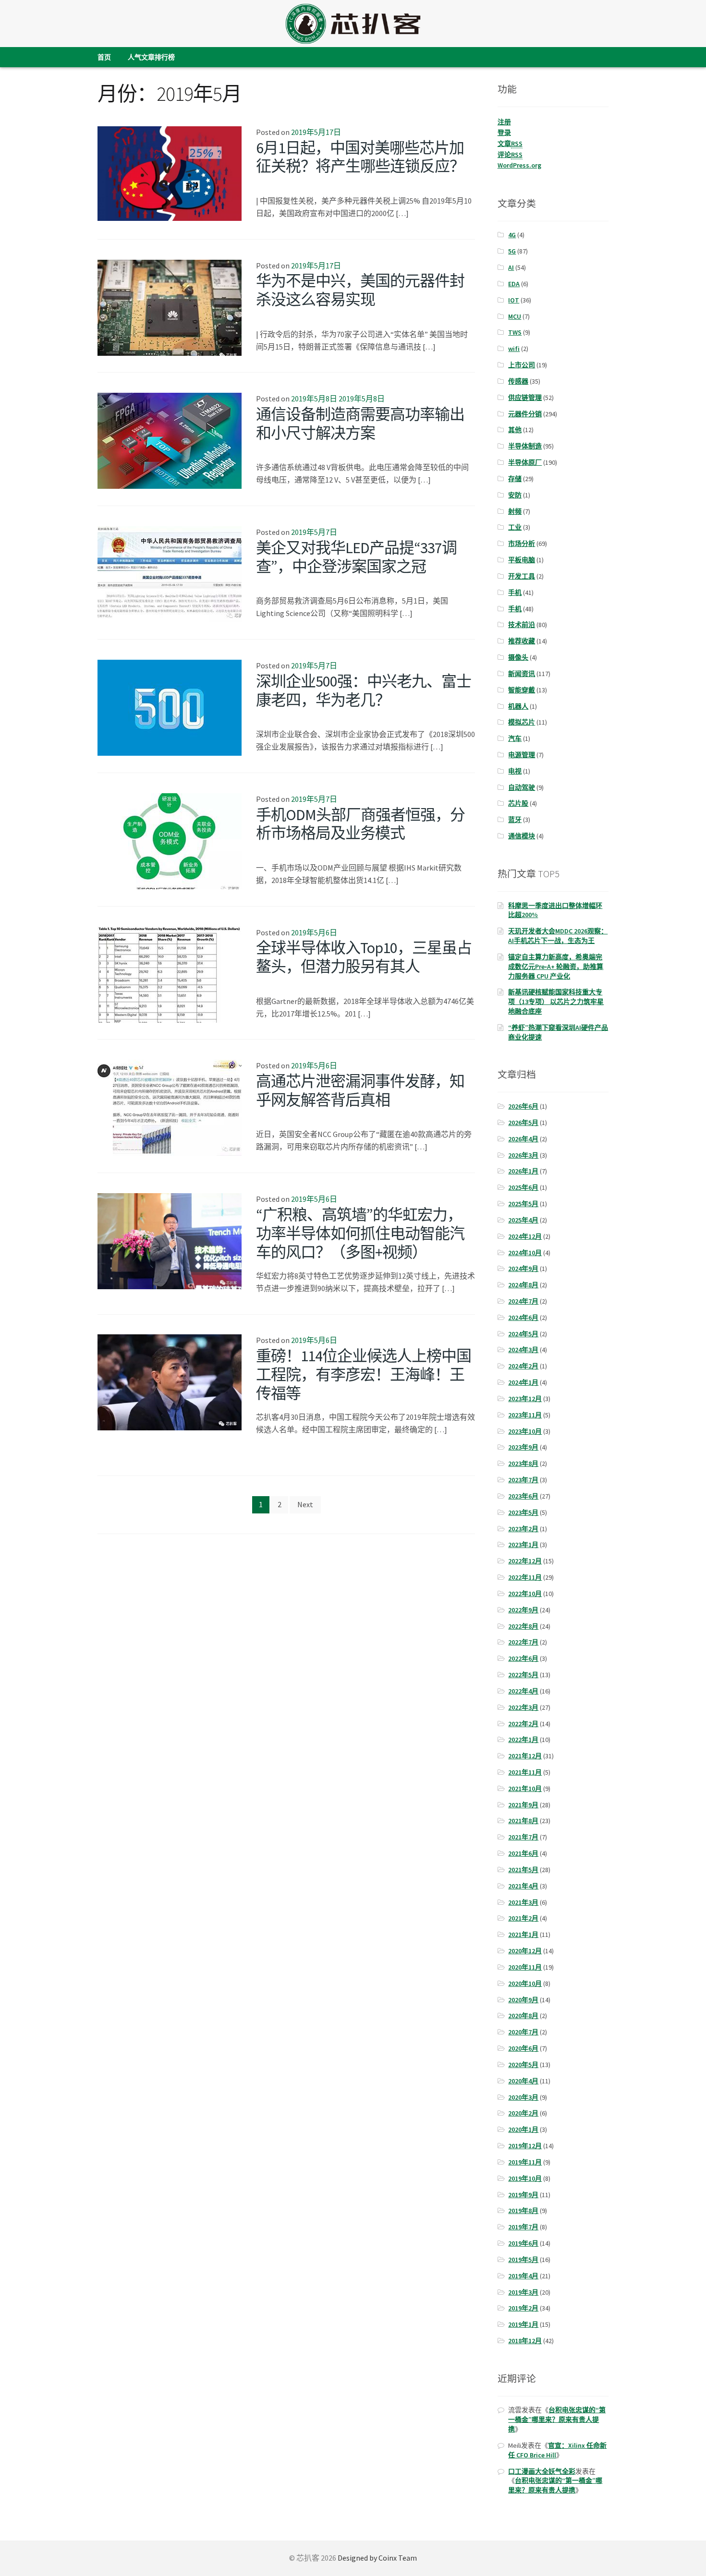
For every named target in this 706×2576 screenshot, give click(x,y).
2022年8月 (523, 1626)
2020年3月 (523, 2097)
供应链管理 (525, 398)
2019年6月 (523, 2243)
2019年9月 (523, 2195)
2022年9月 (523, 1610)
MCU (515, 316)
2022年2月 (523, 1724)
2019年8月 (523, 2211)
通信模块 (522, 836)
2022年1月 (523, 1740)
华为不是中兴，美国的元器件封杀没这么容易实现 (360, 290)
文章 (510, 144)
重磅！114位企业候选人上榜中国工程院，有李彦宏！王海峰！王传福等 (364, 1375)
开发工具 (522, 576)
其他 (515, 430)
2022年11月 (525, 1577)
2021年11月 (525, 1772)
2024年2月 (523, 1366)
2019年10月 (525, 2178)
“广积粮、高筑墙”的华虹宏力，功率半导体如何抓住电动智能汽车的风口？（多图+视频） (360, 1234)
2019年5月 (523, 2260)
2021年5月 (523, 1870)
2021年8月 (523, 1821)
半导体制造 (525, 446)
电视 (515, 771)
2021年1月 (523, 1935)
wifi (514, 349)
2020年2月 (523, 2113)
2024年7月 (523, 1301)
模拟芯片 (522, 722)
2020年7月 (523, 2032)
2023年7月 (523, 1480)
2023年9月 (523, 1447)
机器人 (518, 706)
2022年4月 (523, 1691)
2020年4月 (523, 2081)
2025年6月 (523, 1187)
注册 (504, 122)
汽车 (515, 738)
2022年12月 (525, 1561)
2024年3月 (523, 1350)
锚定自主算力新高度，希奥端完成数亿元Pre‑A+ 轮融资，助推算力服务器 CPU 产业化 (556, 967)
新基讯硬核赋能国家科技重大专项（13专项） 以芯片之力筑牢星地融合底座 (556, 1002)
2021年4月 (523, 1886)
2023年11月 (525, 1415)
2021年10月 (525, 1789)
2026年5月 (523, 1123)
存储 (515, 479)
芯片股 (518, 803)
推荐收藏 (522, 641)
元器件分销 (525, 414)
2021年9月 (523, 1805)
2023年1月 (523, 1545)
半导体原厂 (525, 462)
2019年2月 (523, 2308)
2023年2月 (523, 1529)
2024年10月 (525, 1253)
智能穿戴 (522, 690)
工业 (515, 527)
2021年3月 (523, 1902)
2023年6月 (523, 1496)
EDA (514, 284)
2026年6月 (523, 1106)
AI (511, 267)
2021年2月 (523, 1918)
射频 (515, 511)
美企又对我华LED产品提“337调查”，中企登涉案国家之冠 (356, 557)
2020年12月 (525, 1951)
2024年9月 (523, 1269)
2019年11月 (525, 2162)
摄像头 (518, 657)
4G (512, 235)
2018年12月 (525, 2341)
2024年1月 (523, 1382)
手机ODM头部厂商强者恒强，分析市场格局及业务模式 (360, 824)
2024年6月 (523, 1318)
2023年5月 (523, 1512)
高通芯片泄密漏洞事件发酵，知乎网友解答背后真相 (360, 1091)
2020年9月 (523, 2000)
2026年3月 (523, 1155)
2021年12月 (525, 1756)
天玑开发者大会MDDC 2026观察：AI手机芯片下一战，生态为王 (558, 936)
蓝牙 (515, 820)
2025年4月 (523, 1220)
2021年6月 (523, 1853)
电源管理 (522, 755)
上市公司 (522, 365)
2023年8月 (523, 1463)
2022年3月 (523, 1707)
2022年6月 (523, 1658)
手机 (515, 593)
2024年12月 (525, 1236)
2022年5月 (523, 1675)
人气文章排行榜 (151, 57)
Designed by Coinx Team (377, 2558)
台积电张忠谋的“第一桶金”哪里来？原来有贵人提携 (557, 2419)
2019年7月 (523, 2227)
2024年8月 (523, 1285)
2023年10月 (525, 1431)
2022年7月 (523, 1642)
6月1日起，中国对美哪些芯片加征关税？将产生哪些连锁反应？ (360, 157)
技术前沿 (522, 625)
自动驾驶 (522, 787)
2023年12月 (525, 1399)
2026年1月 (523, 1171)
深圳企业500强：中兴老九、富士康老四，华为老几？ (364, 691)
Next (305, 1504)
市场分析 (522, 544)
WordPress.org (519, 165)
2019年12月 (525, 2146)
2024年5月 (523, 1334)
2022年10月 (525, 1594)
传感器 (518, 381)
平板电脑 (522, 560)
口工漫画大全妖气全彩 (542, 2471)
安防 (515, 495)
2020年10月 (525, 1983)
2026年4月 (523, 1139)
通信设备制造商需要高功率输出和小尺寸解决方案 (360, 424)
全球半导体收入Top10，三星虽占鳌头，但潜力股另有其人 (364, 957)
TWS (515, 332)
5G (512, 251)
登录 (504, 133)
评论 (510, 155)
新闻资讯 (522, 674)
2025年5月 (523, 1204)
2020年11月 (525, 1967)
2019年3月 (523, 2292)
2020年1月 (523, 2129)
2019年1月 (523, 2324)
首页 (104, 57)
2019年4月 (523, 2276)
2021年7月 (523, 1837)
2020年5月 (523, 2065)
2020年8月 (523, 2016)
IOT (514, 300)
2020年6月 (523, 2048)
